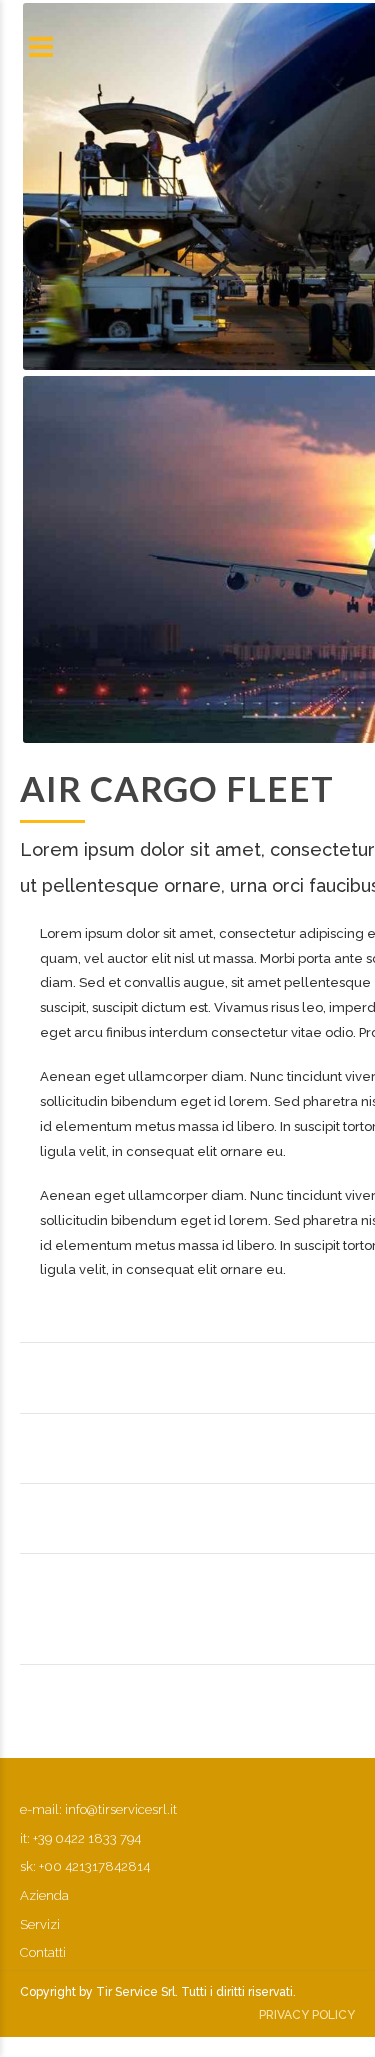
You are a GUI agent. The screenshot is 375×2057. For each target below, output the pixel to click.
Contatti (43, 1952)
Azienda (44, 1895)
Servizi (40, 1924)
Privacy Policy (307, 2015)
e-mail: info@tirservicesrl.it (98, 1809)
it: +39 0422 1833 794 (80, 1838)
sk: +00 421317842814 (85, 1866)
